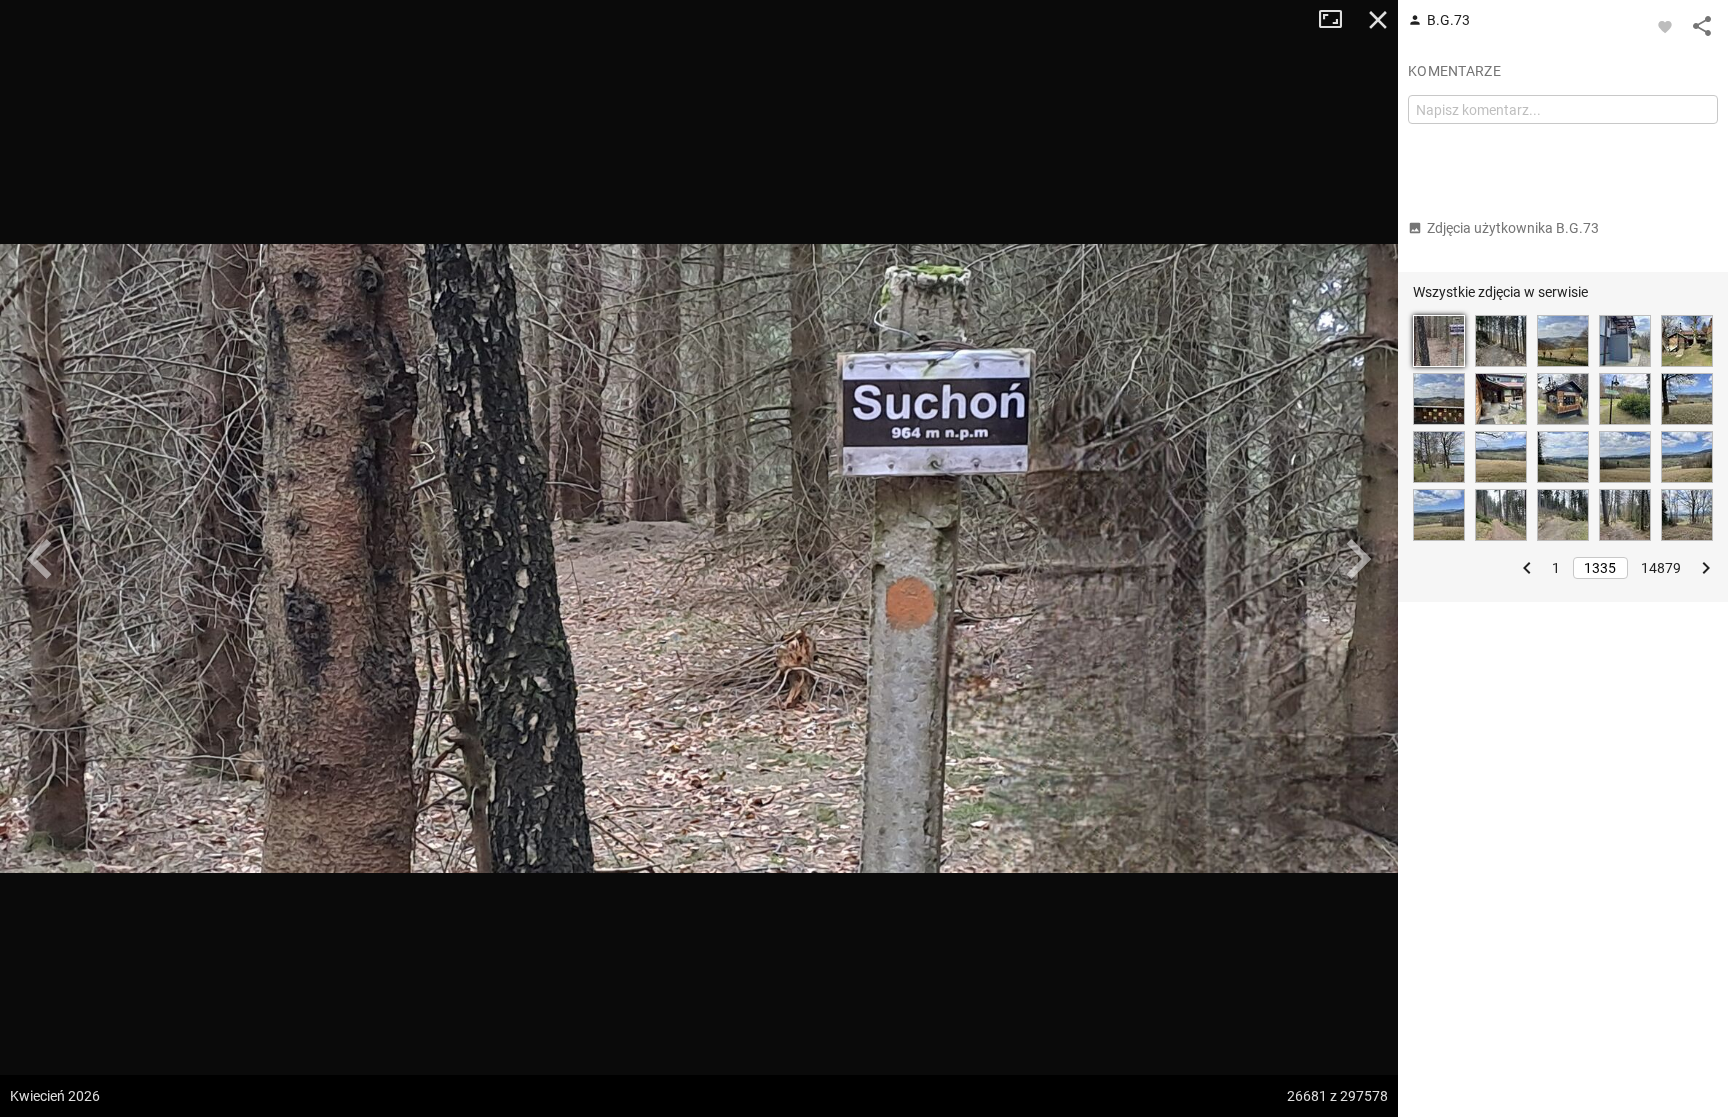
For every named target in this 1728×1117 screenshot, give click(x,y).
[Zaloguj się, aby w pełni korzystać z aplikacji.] (1665, 26)
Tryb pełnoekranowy (1338, 20)
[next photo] (1358, 559)
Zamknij (1378, 20)
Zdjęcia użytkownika (1513, 228)
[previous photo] (40, 559)
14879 (1661, 568)
